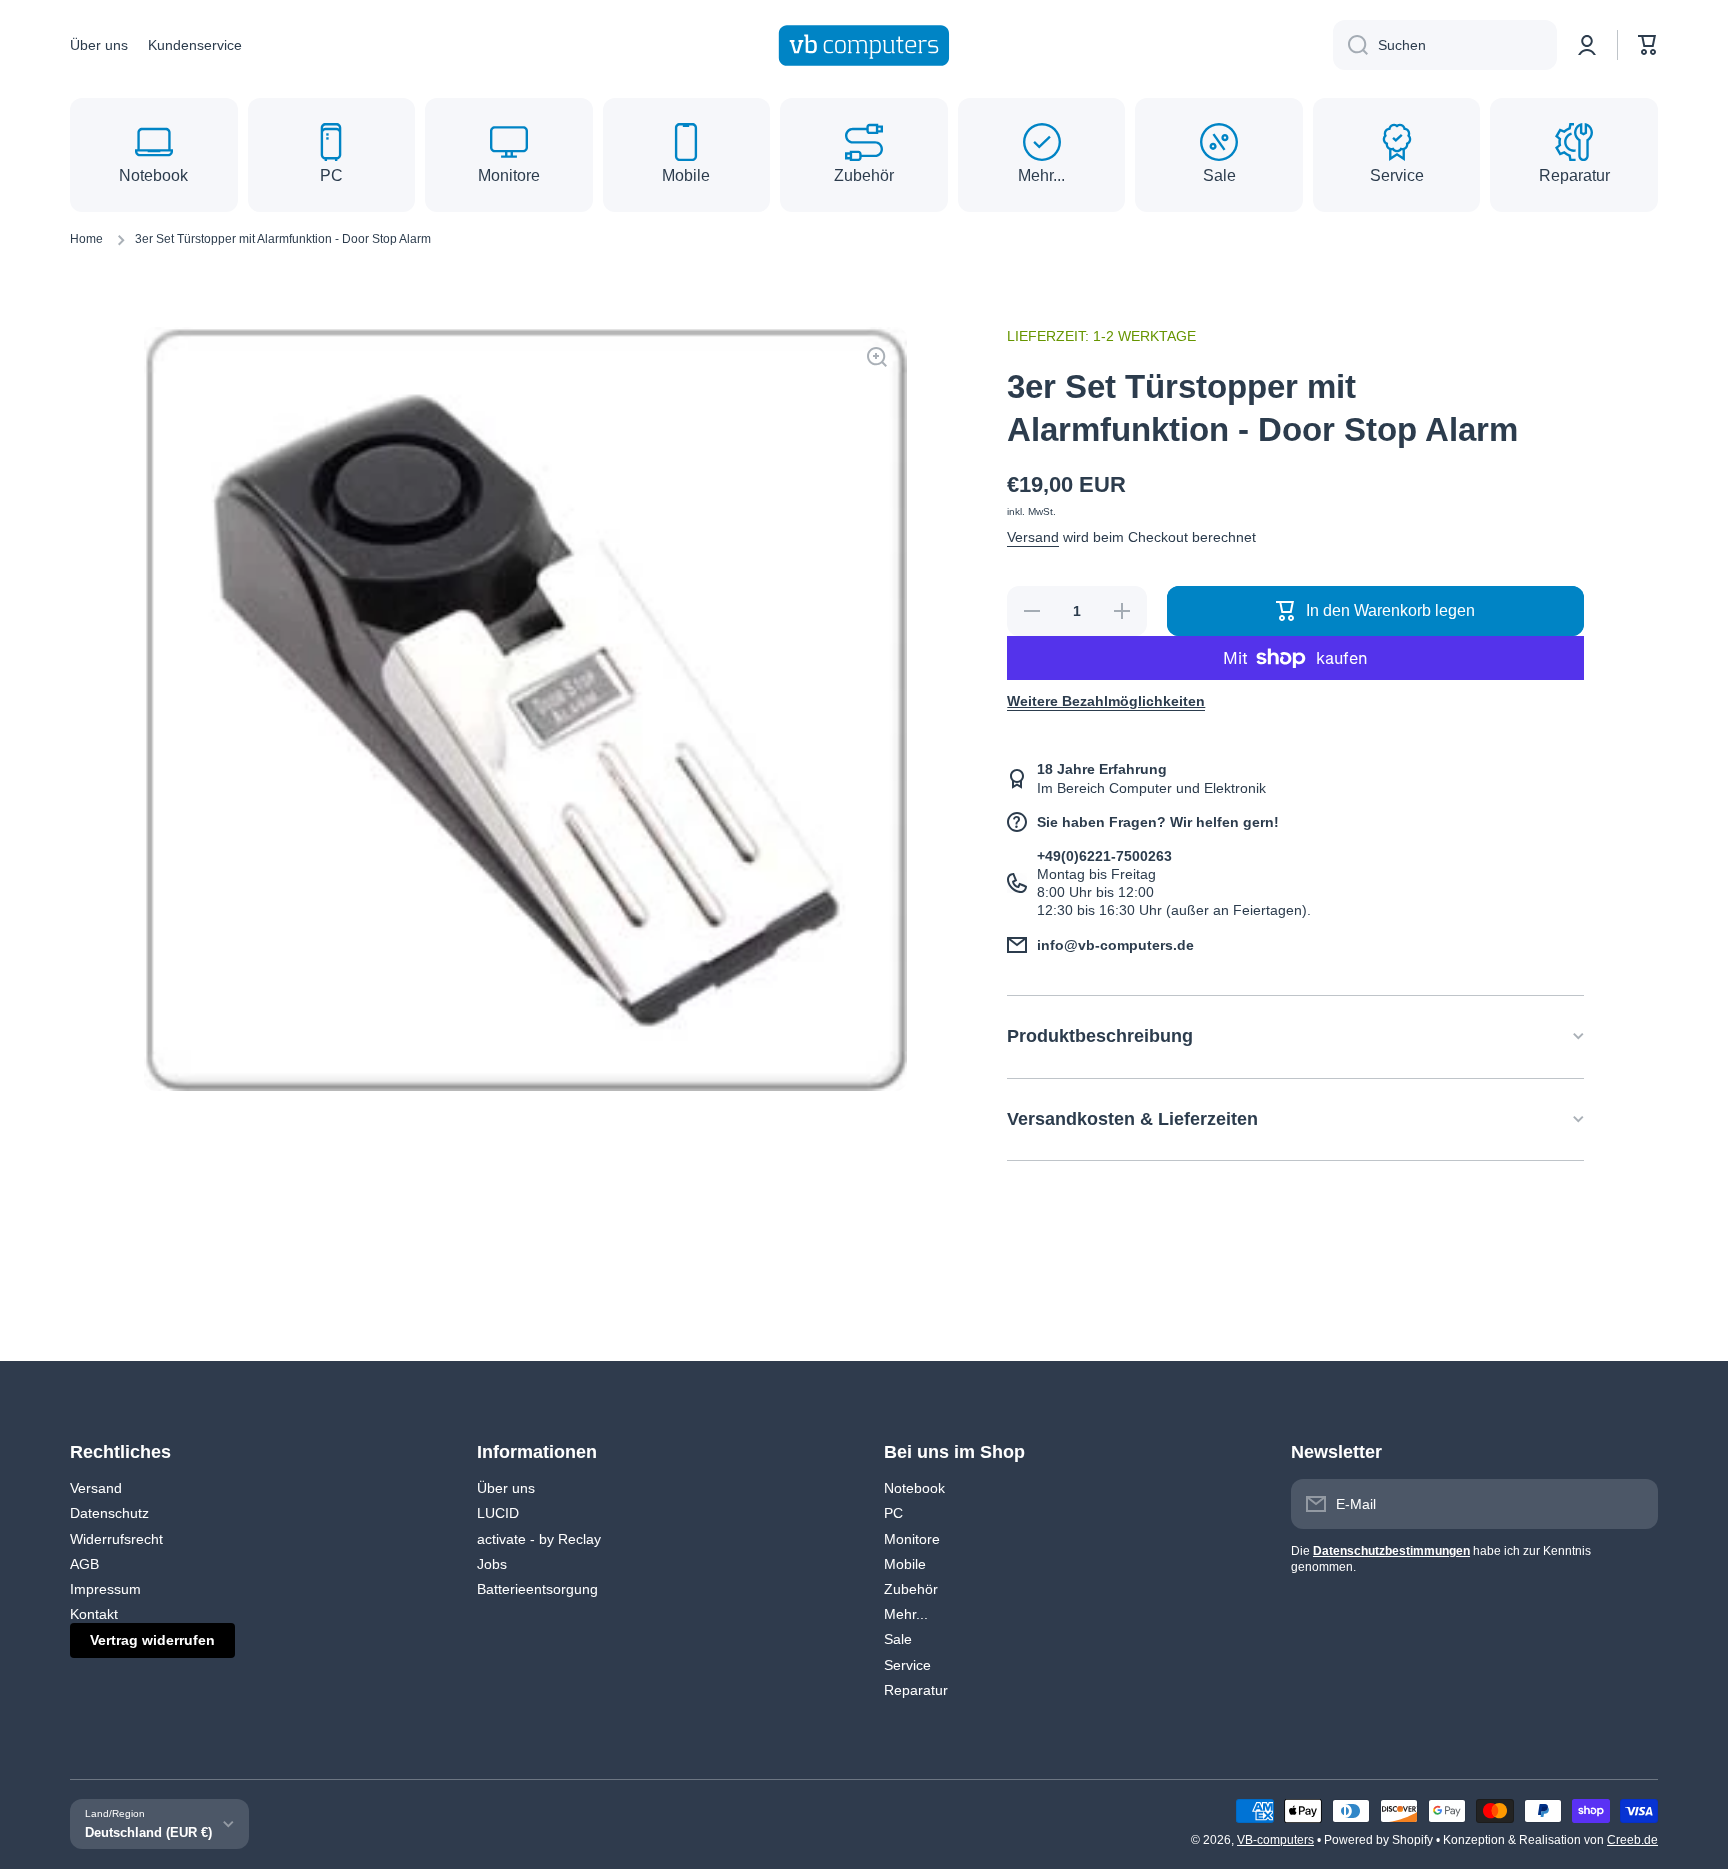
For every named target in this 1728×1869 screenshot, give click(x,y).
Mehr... (906, 1614)
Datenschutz (109, 1513)
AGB (84, 1564)
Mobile (905, 1564)
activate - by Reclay (539, 1539)
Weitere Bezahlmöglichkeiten (1106, 701)
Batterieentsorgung (537, 1589)
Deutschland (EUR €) (148, 1832)
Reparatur (916, 1690)
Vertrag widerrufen (152, 1640)
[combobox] (1445, 45)
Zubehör (911, 1589)
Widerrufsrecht (116, 1539)
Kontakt (94, 1614)
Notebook (914, 1488)
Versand (1033, 537)
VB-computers (1275, 1840)
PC (893, 1513)
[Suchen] (1350, 45)
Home (86, 239)
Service (907, 1665)
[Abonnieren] (1633, 1504)
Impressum (105, 1589)
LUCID (498, 1513)
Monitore (912, 1539)
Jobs (492, 1564)
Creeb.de (1632, 1840)
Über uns (506, 1488)
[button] (1648, 45)
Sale (898, 1639)
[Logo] (864, 45)
